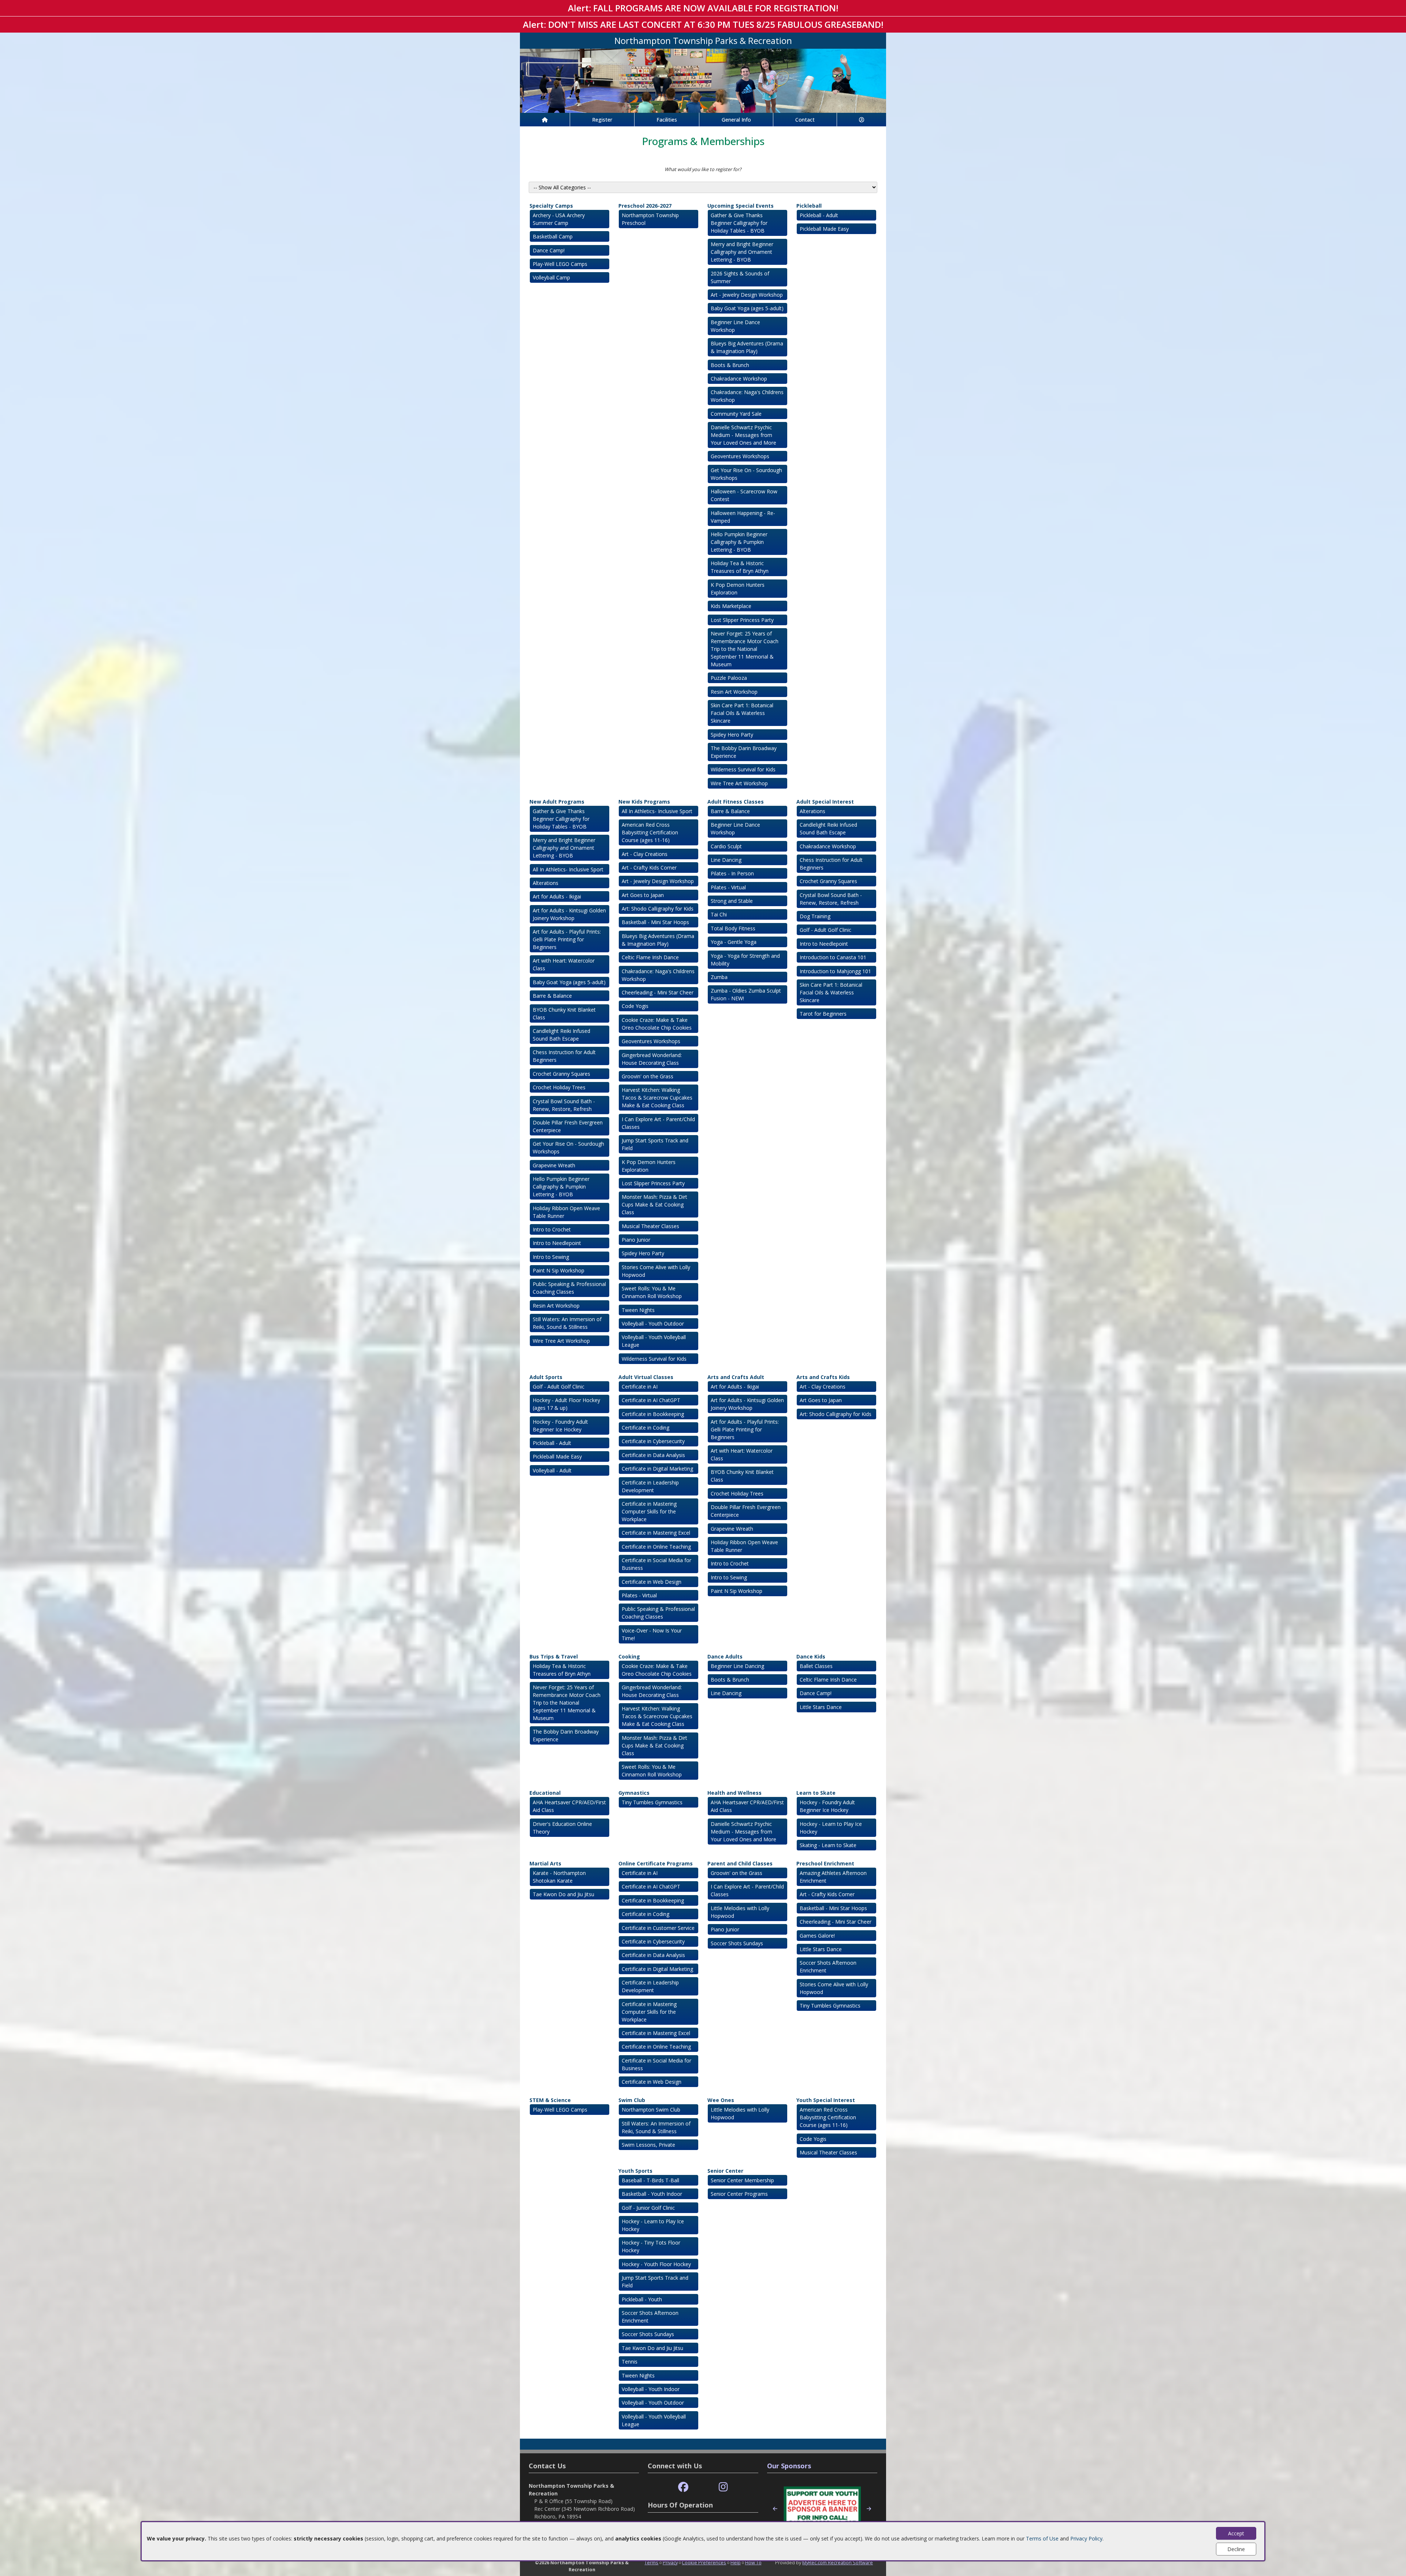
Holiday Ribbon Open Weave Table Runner (566, 1212)
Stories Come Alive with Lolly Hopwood (656, 1271)
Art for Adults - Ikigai (557, 896)
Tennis (630, 2362)
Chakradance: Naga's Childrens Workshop (747, 396)
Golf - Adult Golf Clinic (825, 930)
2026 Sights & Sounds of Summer (740, 277)
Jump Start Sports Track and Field (655, 1144)
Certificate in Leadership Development (650, 1486)
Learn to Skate (816, 1793)
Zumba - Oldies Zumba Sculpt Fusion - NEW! (746, 994)
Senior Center (725, 2171)
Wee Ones (721, 2100)
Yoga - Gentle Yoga (734, 942)
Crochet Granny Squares (561, 1074)
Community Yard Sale (736, 414)
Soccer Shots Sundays (737, 1943)
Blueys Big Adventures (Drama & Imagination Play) (747, 347)
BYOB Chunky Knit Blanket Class (564, 1013)
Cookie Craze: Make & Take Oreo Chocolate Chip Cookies (657, 1024)
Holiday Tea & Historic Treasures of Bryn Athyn (740, 567)
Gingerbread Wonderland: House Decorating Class (652, 1059)
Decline (1236, 2549)
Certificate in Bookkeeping (653, 1414)
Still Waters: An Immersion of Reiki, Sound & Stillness (567, 1323)
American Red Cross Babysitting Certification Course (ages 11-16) (650, 832)
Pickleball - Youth (642, 2299)
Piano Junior (636, 1240)
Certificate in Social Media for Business (656, 1564)
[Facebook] (683, 2487)
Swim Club (632, 2100)
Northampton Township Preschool (650, 219)
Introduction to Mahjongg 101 (835, 971)
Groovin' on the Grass (648, 1076)
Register (602, 120)
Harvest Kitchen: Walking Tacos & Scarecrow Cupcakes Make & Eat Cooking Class (657, 1098)
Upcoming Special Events (741, 206)
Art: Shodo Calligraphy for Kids (658, 909)
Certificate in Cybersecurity (653, 1441)
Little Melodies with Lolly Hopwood (740, 1912)
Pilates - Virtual (728, 887)
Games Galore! (817, 1936)
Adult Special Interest (825, 802)
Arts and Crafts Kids (823, 1377)
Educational (545, 1793)
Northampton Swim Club (651, 2110)
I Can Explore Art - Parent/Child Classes (658, 1123)
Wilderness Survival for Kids (743, 769)
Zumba (719, 977)
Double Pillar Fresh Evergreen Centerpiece (568, 1126)
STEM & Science (550, 2100)
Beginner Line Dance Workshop (735, 326)
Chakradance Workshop (739, 379)
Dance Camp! (549, 250)
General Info (736, 120)
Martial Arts (545, 1863)
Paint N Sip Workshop (559, 1270)
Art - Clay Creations (645, 854)
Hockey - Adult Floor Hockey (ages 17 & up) (566, 1404)
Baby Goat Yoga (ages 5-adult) (747, 308)
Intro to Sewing (551, 1257)
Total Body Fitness (733, 928)
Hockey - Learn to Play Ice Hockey (831, 1828)
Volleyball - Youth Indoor (651, 2389)
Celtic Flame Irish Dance (650, 957)
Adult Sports (546, 1377)
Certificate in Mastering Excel (656, 1533)
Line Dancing (726, 860)
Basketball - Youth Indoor (652, 2194)
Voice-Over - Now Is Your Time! (652, 1634)
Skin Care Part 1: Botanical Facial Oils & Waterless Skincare (742, 713)
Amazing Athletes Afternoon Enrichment (833, 1877)
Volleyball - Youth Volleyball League (654, 1341)
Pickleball (809, 206)
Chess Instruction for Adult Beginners (564, 1056)
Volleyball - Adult (552, 1470)
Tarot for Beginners (823, 1014)
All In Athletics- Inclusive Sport (568, 869)
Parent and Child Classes (740, 1863)
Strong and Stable (732, 901)
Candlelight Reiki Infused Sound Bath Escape (561, 1035)
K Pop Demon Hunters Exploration (738, 589)
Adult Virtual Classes (646, 1377)
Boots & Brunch (730, 365)
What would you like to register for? (703, 169)
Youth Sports (635, 2171)
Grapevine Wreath (554, 1165)
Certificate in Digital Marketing (657, 1469)
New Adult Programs (557, 802)
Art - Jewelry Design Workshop (747, 295)
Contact (805, 120)
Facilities (667, 120)
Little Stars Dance (821, 1707)
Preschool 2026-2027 (645, 206)
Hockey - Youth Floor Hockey (656, 2264)
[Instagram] (723, 2487)
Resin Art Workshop (734, 692)
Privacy (670, 2562)
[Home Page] (545, 120)
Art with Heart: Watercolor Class (564, 964)
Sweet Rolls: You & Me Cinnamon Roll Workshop (652, 1292)
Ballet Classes (816, 1666)
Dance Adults (725, 1656)
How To (753, 2562)
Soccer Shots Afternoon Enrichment (828, 1967)
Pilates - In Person (732, 873)
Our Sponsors (789, 2466)
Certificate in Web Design (652, 1582)
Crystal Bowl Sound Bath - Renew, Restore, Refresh (564, 1105)
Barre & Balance (552, 996)
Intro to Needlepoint (557, 1243)
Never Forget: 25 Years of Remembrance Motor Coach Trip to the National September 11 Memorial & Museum (745, 649)
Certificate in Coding (646, 1428)
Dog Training (815, 916)
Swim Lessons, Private (648, 2145)
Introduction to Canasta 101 (833, 957)
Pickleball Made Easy (824, 229)
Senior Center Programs (739, 2194)
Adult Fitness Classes (736, 802)
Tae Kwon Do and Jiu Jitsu (563, 1894)
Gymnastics (634, 1793)
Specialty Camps (551, 206)
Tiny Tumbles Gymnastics (652, 1802)
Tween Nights (638, 1310)
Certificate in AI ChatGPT (651, 1400)
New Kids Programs (644, 802)
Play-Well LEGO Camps (560, 264)
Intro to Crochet (552, 1229)
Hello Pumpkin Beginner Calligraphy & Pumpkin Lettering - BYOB (739, 542)
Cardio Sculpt (726, 846)
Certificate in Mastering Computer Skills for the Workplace (649, 1511)
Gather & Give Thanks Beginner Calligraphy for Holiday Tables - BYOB (739, 223)
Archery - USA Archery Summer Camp (559, 219)
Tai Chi (719, 914)
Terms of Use (1042, 2538)
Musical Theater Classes (650, 1226)
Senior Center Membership (742, 2180)
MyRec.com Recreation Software (838, 2562)
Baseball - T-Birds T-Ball (650, 2180)
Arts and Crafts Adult (736, 1377)
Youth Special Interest (826, 2100)
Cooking (629, 1656)
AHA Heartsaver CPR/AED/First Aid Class (569, 1806)
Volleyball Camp (551, 277)
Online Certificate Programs (656, 1863)
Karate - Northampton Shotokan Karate (559, 1877)
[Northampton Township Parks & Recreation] (703, 80)
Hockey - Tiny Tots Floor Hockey (651, 2246)
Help (736, 2562)
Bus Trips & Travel (554, 1656)
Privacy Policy (1086, 2538)
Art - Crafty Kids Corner (649, 868)
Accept (1236, 2533)
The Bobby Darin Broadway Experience (744, 752)
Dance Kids (811, 1656)
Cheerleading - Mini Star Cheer (658, 992)
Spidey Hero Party (732, 735)
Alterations (546, 883)
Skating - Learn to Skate (828, 1845)
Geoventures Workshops (740, 456)
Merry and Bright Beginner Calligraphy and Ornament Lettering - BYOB (742, 252)
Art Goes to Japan (643, 895)
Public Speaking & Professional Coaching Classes (569, 1288)
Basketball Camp (553, 236)
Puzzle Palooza (729, 678)
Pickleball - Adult (819, 215)
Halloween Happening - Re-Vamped (743, 517)
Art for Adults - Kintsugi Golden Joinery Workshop (569, 914)
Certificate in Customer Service (658, 1928)
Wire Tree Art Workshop (739, 783)
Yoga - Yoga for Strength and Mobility (745, 960)
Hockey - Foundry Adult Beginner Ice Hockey (560, 1426)
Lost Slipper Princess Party (742, 620)
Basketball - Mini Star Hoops (655, 922)
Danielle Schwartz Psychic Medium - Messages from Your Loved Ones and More (743, 435)
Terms (651, 2562)
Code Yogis (635, 1006)
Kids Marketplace (731, 606)
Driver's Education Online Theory (562, 1828)
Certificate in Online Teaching (656, 1547)
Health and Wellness (734, 1793)
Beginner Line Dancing (737, 1666)
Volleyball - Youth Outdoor (653, 1324)
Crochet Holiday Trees (559, 1087)
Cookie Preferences (704, 2562)
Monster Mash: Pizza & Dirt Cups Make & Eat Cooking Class (654, 1204)
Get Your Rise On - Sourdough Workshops (746, 474)
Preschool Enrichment (825, 1863)
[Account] (862, 120)
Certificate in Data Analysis (653, 1455)
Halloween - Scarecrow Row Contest (744, 495)
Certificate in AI (640, 1387)
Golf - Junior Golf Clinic (648, 2208)
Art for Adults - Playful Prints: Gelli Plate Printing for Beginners (567, 939)
